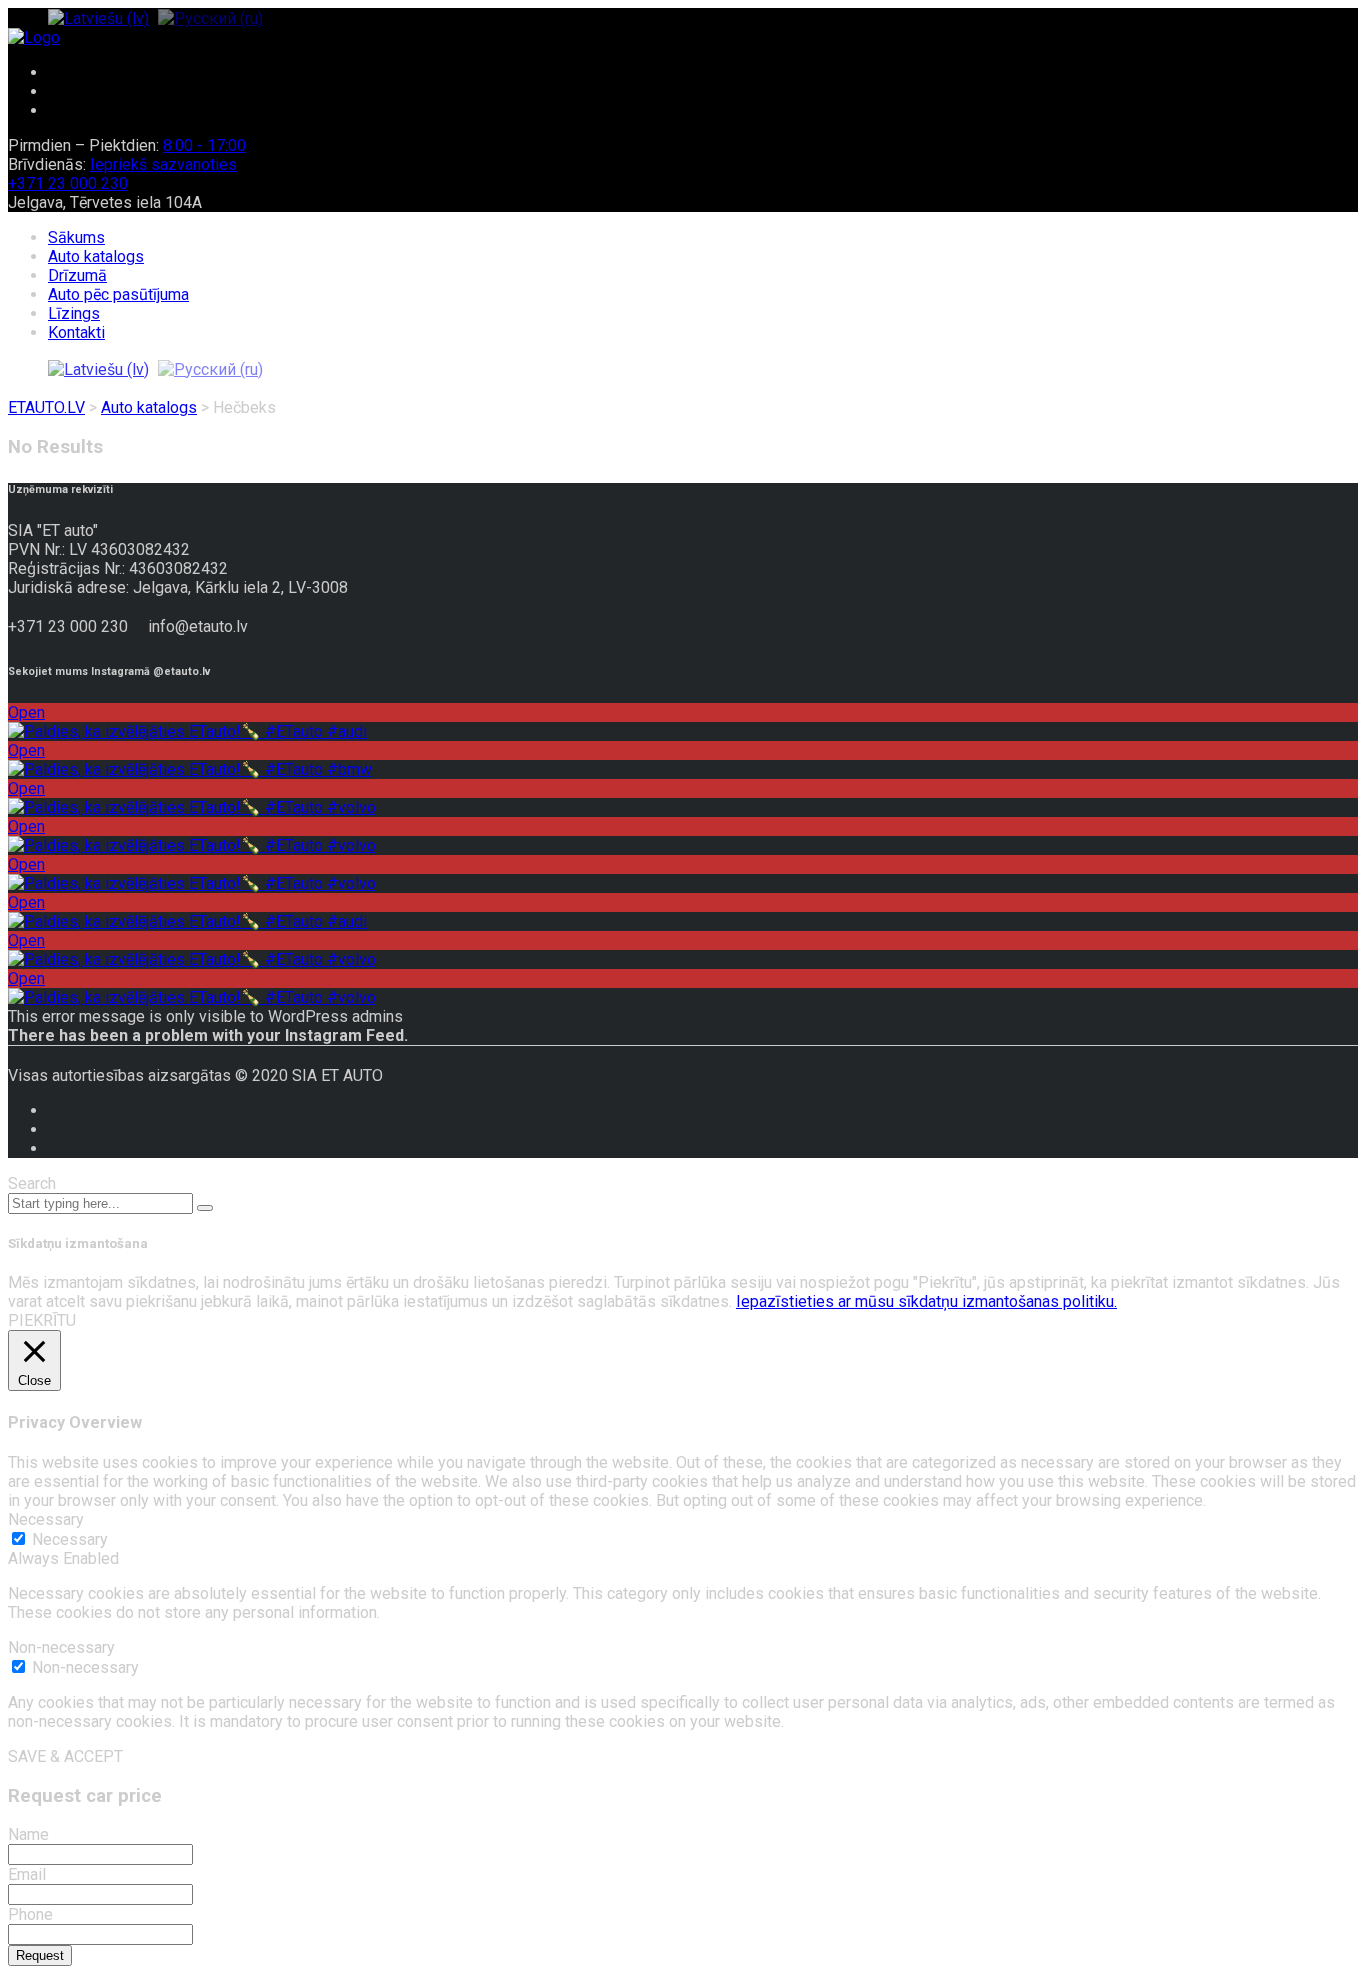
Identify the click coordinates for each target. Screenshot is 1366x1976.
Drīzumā (77, 275)
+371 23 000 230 (68, 183)
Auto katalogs (96, 256)
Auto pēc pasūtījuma (118, 294)
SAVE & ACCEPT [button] (65, 1756)
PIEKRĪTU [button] (42, 1320)
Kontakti (76, 332)
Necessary (70, 1539)
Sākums (76, 237)
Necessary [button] (46, 1519)
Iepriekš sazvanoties (163, 164)
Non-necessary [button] (61, 1647)
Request (40, 1955)
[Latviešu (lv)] (98, 17)
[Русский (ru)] (210, 17)
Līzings (74, 313)
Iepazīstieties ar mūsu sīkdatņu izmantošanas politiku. (926, 1301)
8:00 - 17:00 (204, 145)
